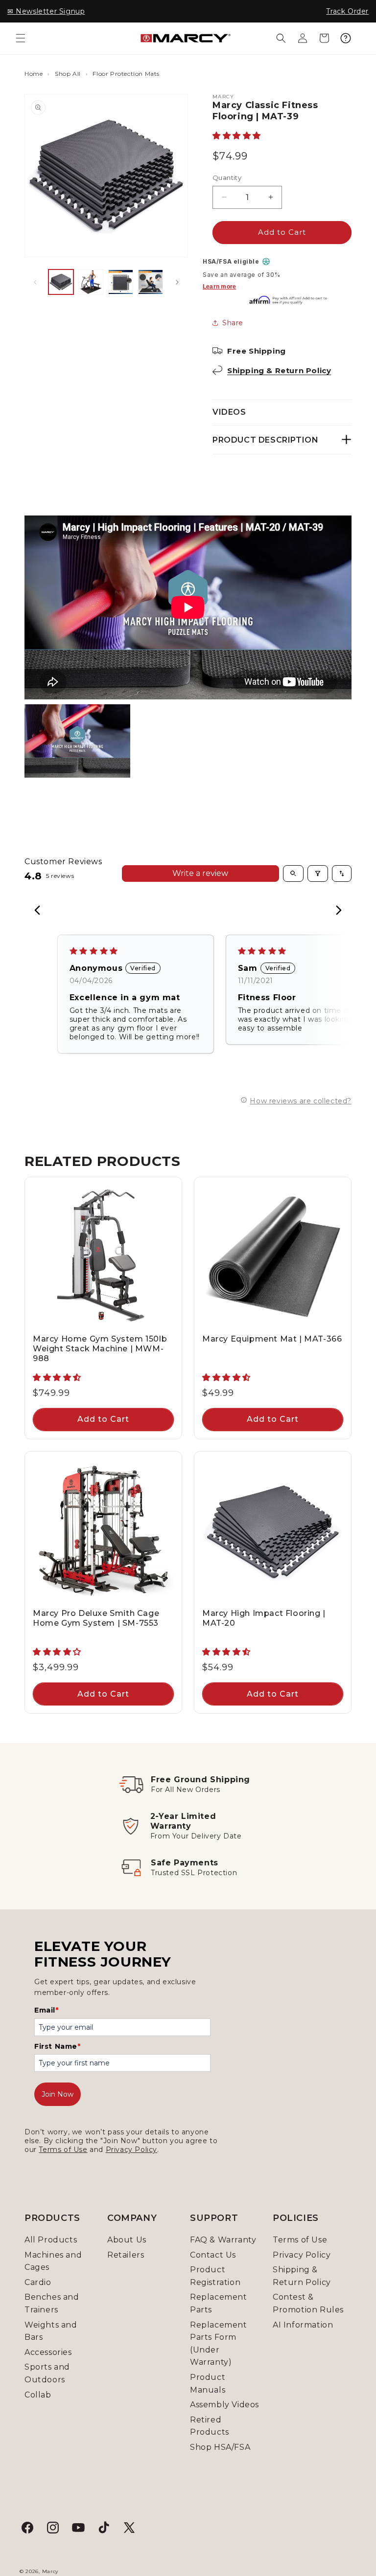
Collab (38, 2395)
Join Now (58, 2094)
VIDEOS (229, 412)
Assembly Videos (224, 2405)
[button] (21, 38)
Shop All (68, 74)
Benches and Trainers (52, 2303)
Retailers (126, 2255)
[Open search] (293, 874)
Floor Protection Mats (126, 74)
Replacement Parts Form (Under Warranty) (219, 2344)
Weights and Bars (51, 2331)
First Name (58, 2046)
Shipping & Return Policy (279, 370)
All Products (51, 2240)
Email (47, 2010)
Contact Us (213, 2255)
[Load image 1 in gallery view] (61, 282)
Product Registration (215, 2276)
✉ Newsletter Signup (46, 11)
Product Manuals (208, 2384)
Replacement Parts (219, 2303)
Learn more (219, 287)
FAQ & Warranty (223, 2240)
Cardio (38, 2282)
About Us (127, 2240)
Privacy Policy (131, 2150)
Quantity (227, 178)
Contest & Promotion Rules (308, 2303)
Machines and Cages (53, 2261)
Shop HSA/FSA (220, 2447)
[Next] (336, 911)
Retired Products (210, 2426)
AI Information (303, 2325)
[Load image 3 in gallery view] (121, 282)
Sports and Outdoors (47, 2373)
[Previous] (40, 911)
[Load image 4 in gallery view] (151, 282)
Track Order (347, 11)
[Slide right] (177, 282)
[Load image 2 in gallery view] (91, 282)
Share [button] (233, 323)
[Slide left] (35, 282)
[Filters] (318, 874)
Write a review (200, 873)
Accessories (48, 2352)
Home (34, 74)
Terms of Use (63, 2150)
